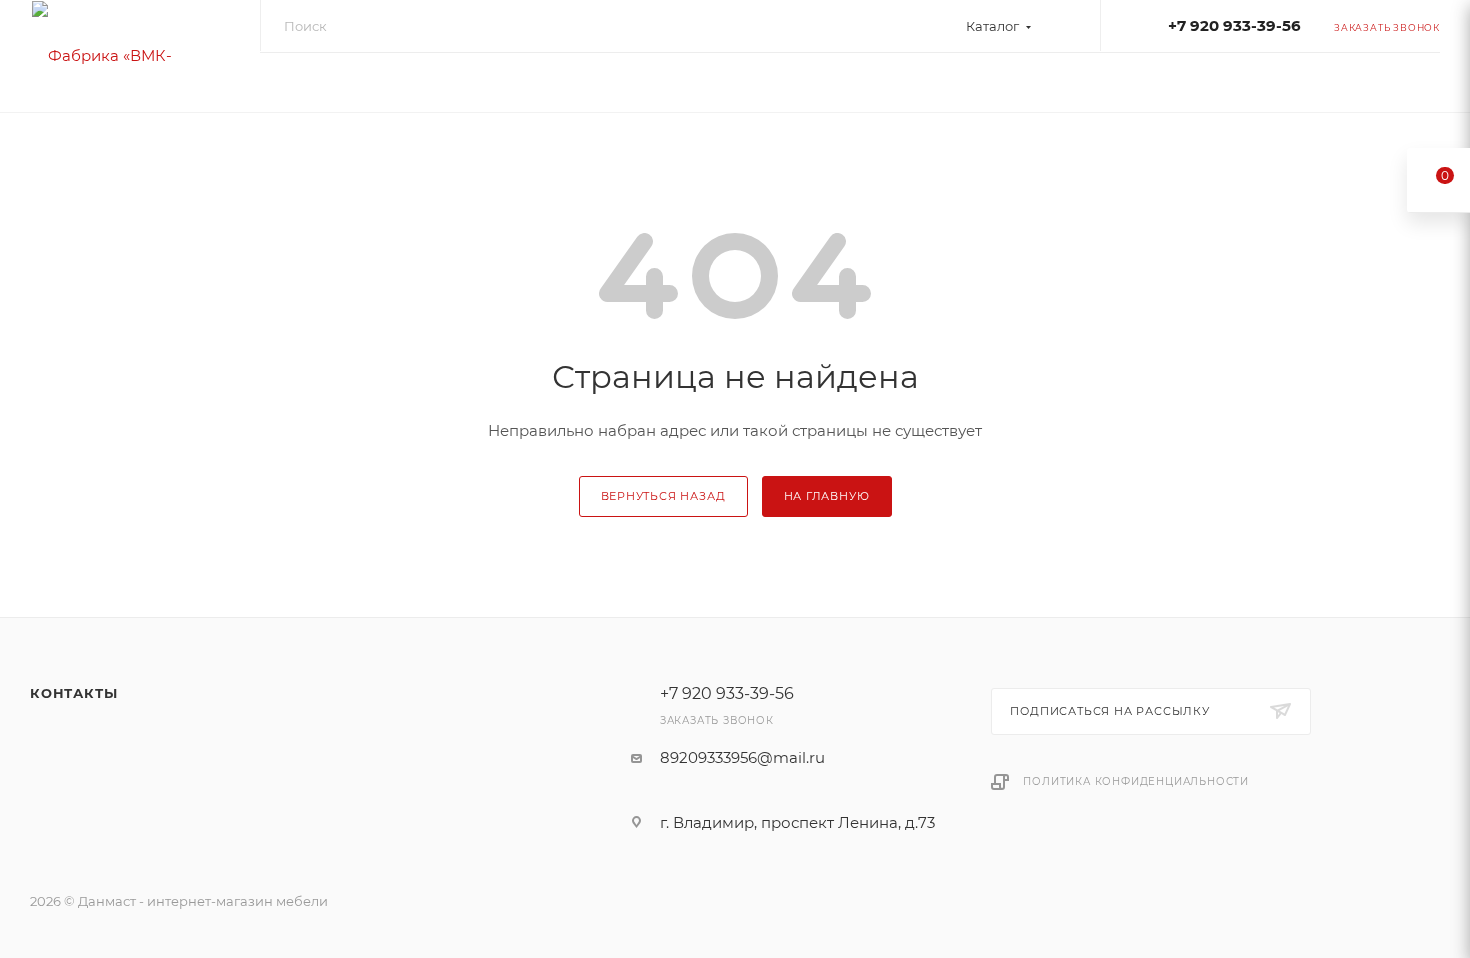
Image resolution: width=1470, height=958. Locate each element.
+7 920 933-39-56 (1234, 25)
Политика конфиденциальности (1136, 781)
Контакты (73, 693)
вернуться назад (663, 496)
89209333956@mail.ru (742, 757)
